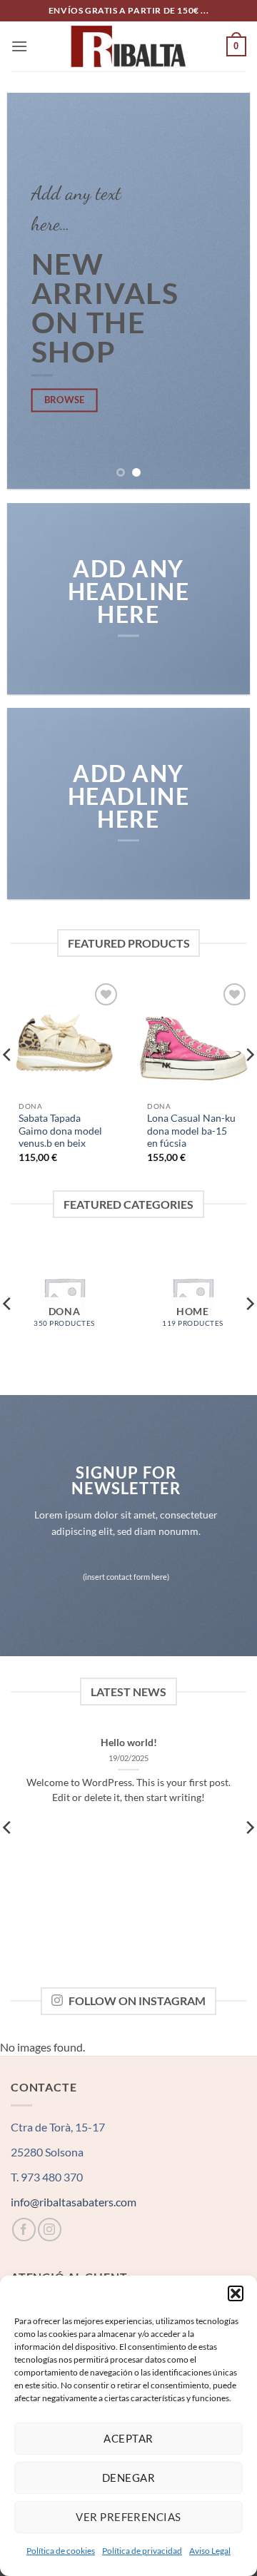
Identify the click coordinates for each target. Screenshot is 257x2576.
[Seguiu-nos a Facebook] (24, 2230)
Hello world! (129, 1743)
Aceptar (128, 2438)
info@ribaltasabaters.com (74, 2202)
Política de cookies (61, 2551)
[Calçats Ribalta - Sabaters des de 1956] (128, 46)
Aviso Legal (210, 2551)
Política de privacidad (142, 2551)
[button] (236, 2293)
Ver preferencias (128, 2517)
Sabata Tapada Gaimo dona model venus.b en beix (60, 1131)
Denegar (128, 2478)
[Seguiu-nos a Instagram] (50, 2230)
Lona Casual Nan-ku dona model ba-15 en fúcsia (191, 1131)
